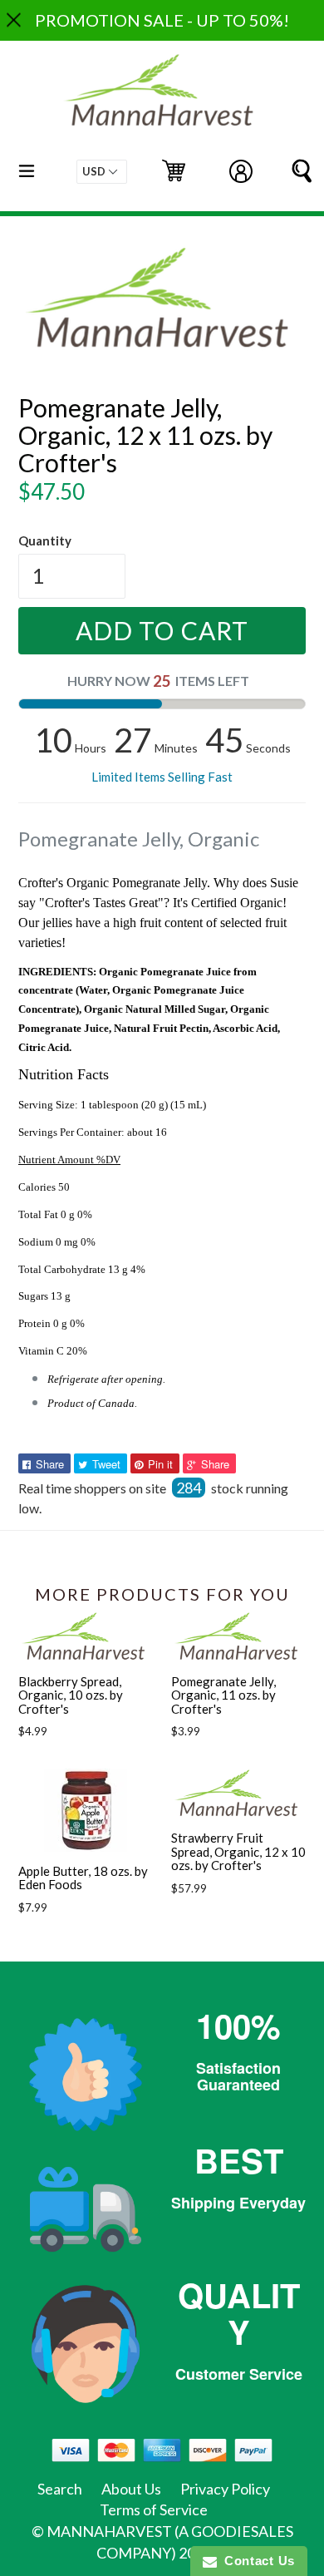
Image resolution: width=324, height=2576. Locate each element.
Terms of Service (154, 2509)
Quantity (45, 540)
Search (60, 2489)
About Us (131, 2489)
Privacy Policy (225, 2489)
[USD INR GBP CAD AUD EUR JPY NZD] (102, 172)
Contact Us (256, 2561)
